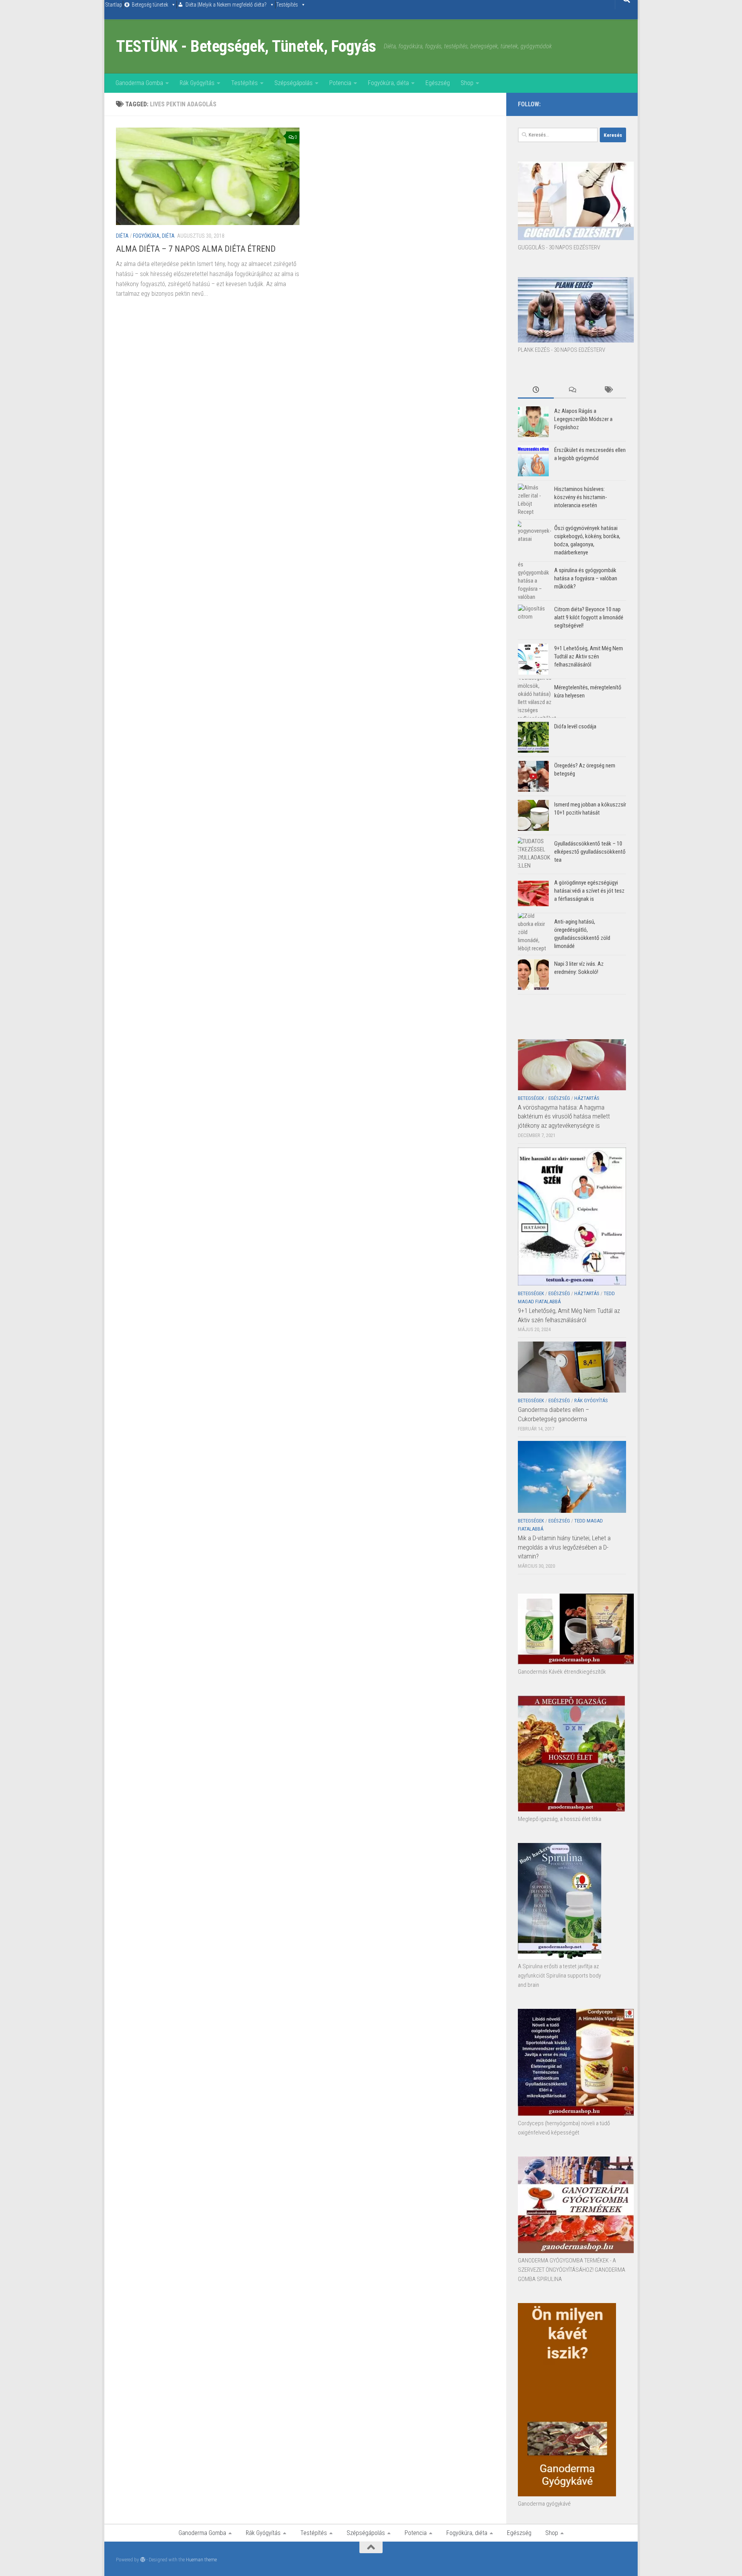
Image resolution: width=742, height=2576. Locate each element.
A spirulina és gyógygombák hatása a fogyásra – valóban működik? (586, 578)
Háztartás (587, 1098)
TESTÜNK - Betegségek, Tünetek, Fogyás (246, 46)
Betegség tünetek (150, 5)
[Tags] (608, 390)
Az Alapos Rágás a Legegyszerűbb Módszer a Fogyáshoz (583, 419)
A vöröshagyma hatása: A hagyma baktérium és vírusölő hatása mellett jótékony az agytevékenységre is (564, 1116)
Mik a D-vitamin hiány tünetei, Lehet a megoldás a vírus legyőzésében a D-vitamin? (564, 1547)
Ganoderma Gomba (139, 83)
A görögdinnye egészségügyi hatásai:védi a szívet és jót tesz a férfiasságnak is (589, 891)
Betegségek (531, 1098)
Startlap (114, 5)
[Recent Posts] (536, 390)
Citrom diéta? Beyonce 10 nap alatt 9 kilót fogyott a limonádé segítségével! (589, 617)
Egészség (438, 83)
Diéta (122, 236)
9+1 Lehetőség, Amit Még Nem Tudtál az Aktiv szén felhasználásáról (589, 656)
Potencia (340, 83)
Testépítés (287, 5)
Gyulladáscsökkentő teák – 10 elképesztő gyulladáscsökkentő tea (590, 852)
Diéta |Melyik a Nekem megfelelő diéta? (226, 5)
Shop (467, 83)
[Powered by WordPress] (143, 2560)
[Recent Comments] (572, 390)
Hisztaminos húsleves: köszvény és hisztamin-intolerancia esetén (581, 497)
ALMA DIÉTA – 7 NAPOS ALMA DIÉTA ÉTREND (196, 249)
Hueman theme (201, 2560)
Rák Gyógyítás (197, 83)
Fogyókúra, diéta (388, 83)
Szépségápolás (294, 83)
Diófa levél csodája (575, 726)
